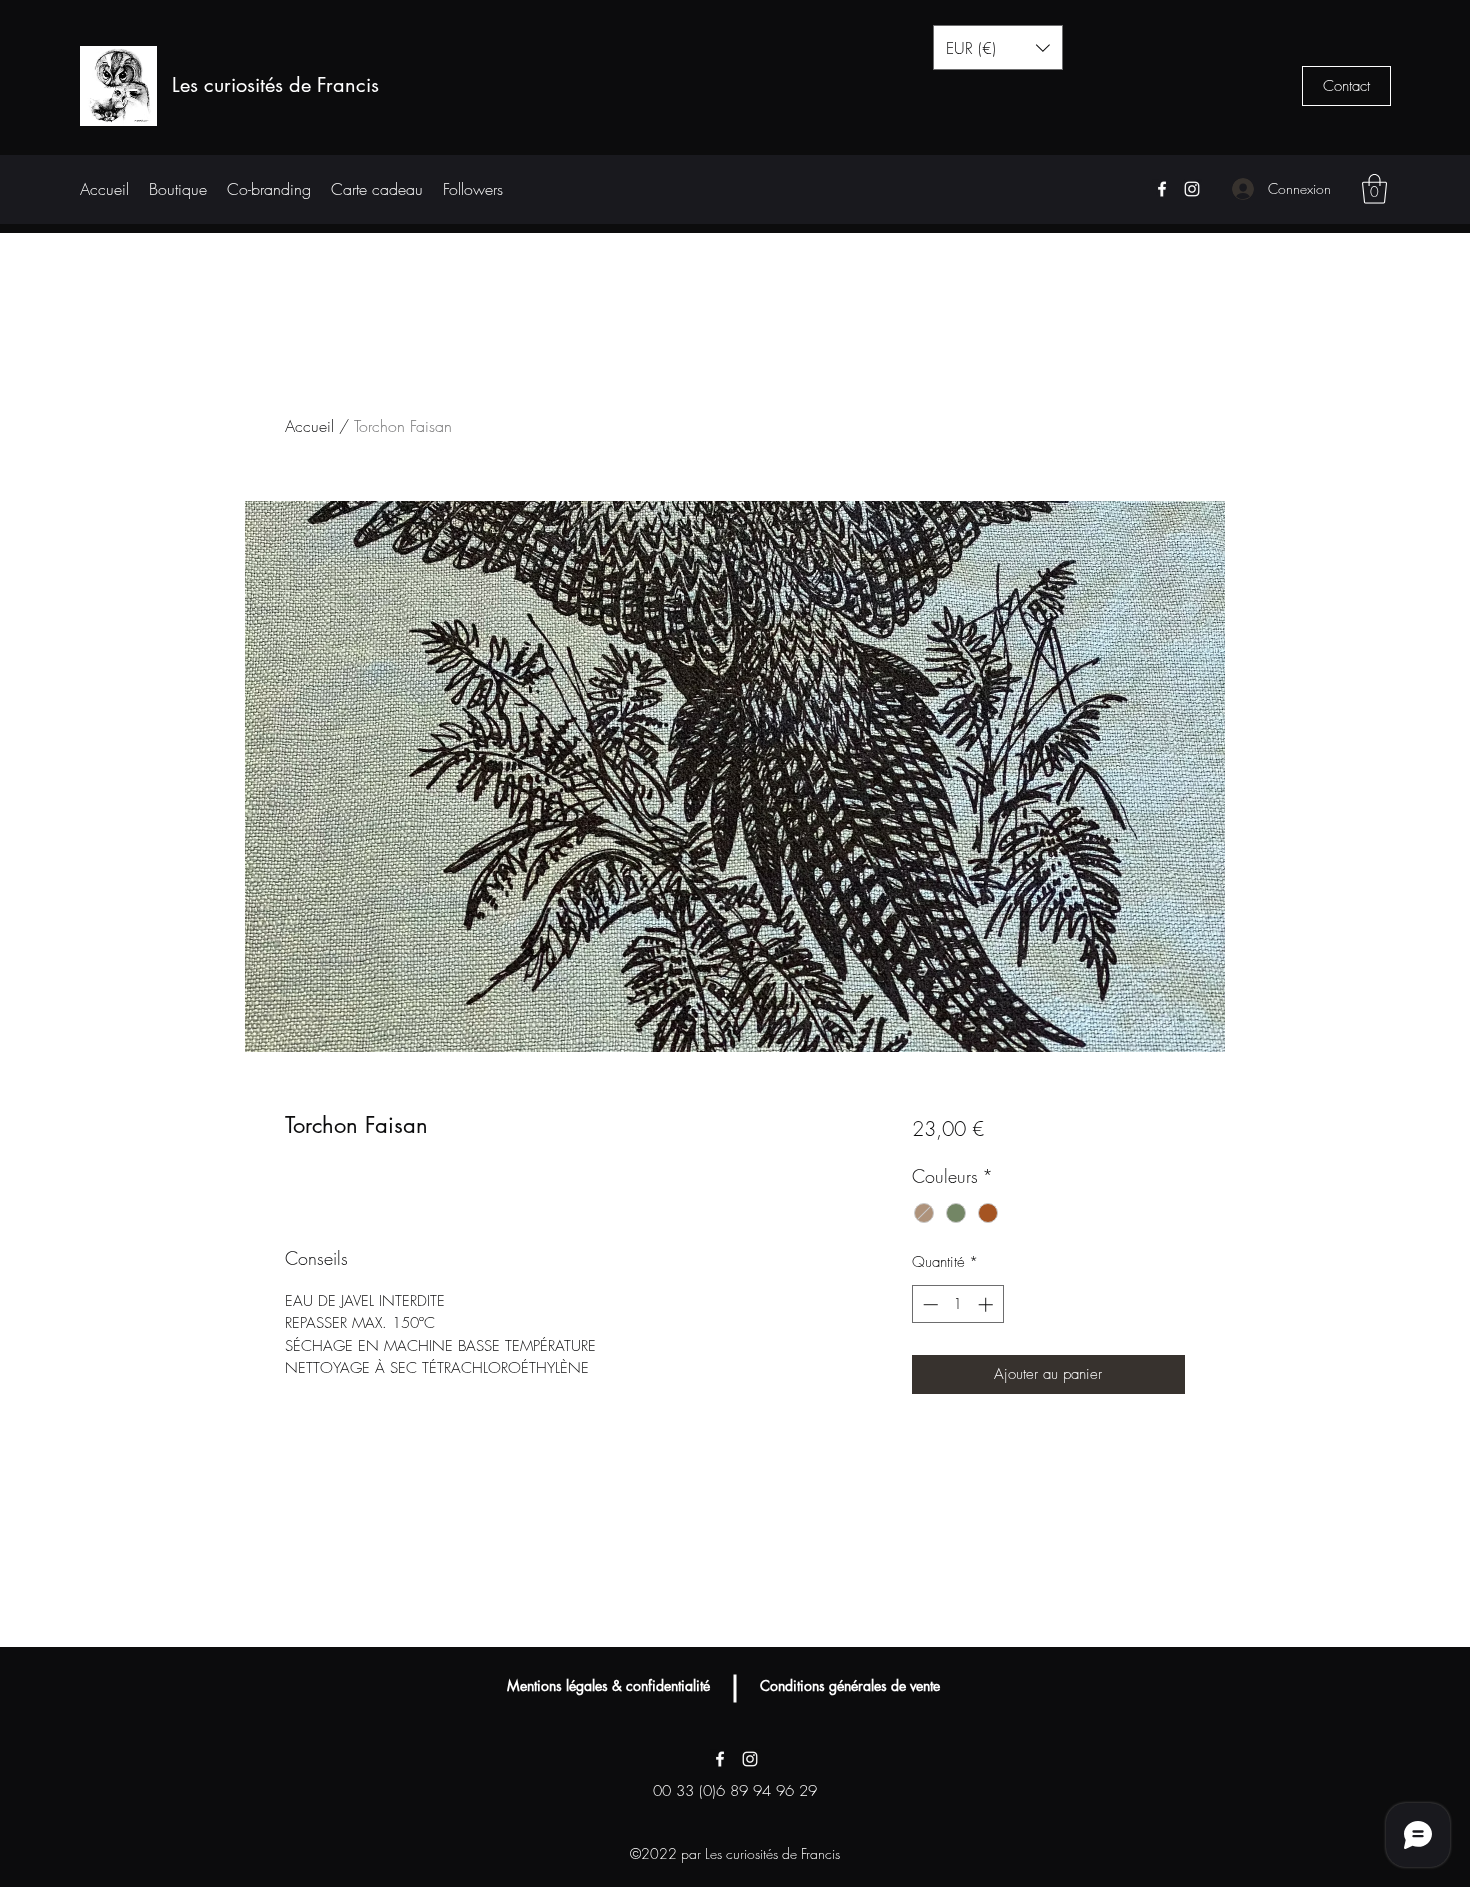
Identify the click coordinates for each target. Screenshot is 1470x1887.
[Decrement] (928, 1304)
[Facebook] (1162, 189)
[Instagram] (1192, 189)
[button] (998, 47)
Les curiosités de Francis (275, 85)
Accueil (309, 426)
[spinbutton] (957, 1304)
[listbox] (998, 47)
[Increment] (987, 1304)
